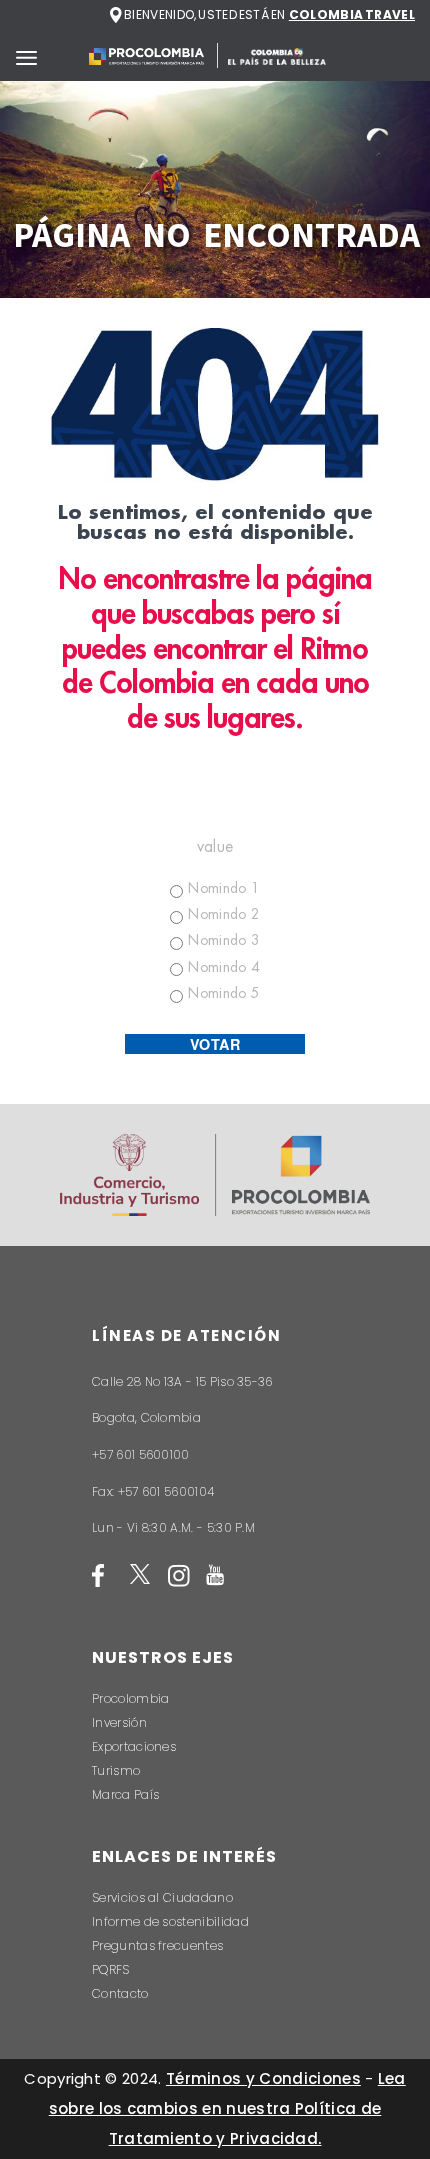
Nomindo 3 (224, 940)
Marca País (125, 1794)
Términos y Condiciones (263, 2078)
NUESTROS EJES (163, 1657)
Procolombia (130, 1698)
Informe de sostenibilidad (170, 1921)
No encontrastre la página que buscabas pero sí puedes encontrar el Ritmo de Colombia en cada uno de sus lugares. (215, 648)
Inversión (119, 1722)
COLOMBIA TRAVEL (352, 14)
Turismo (116, 1770)
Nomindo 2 (224, 914)
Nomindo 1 (224, 888)
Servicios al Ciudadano (162, 1897)
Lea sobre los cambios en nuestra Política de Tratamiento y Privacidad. (227, 2108)
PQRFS (111, 1969)
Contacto (120, 1993)
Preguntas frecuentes (157, 1945)
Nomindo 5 (224, 993)
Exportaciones (134, 1746)
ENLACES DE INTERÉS (184, 1856)
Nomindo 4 (224, 967)
